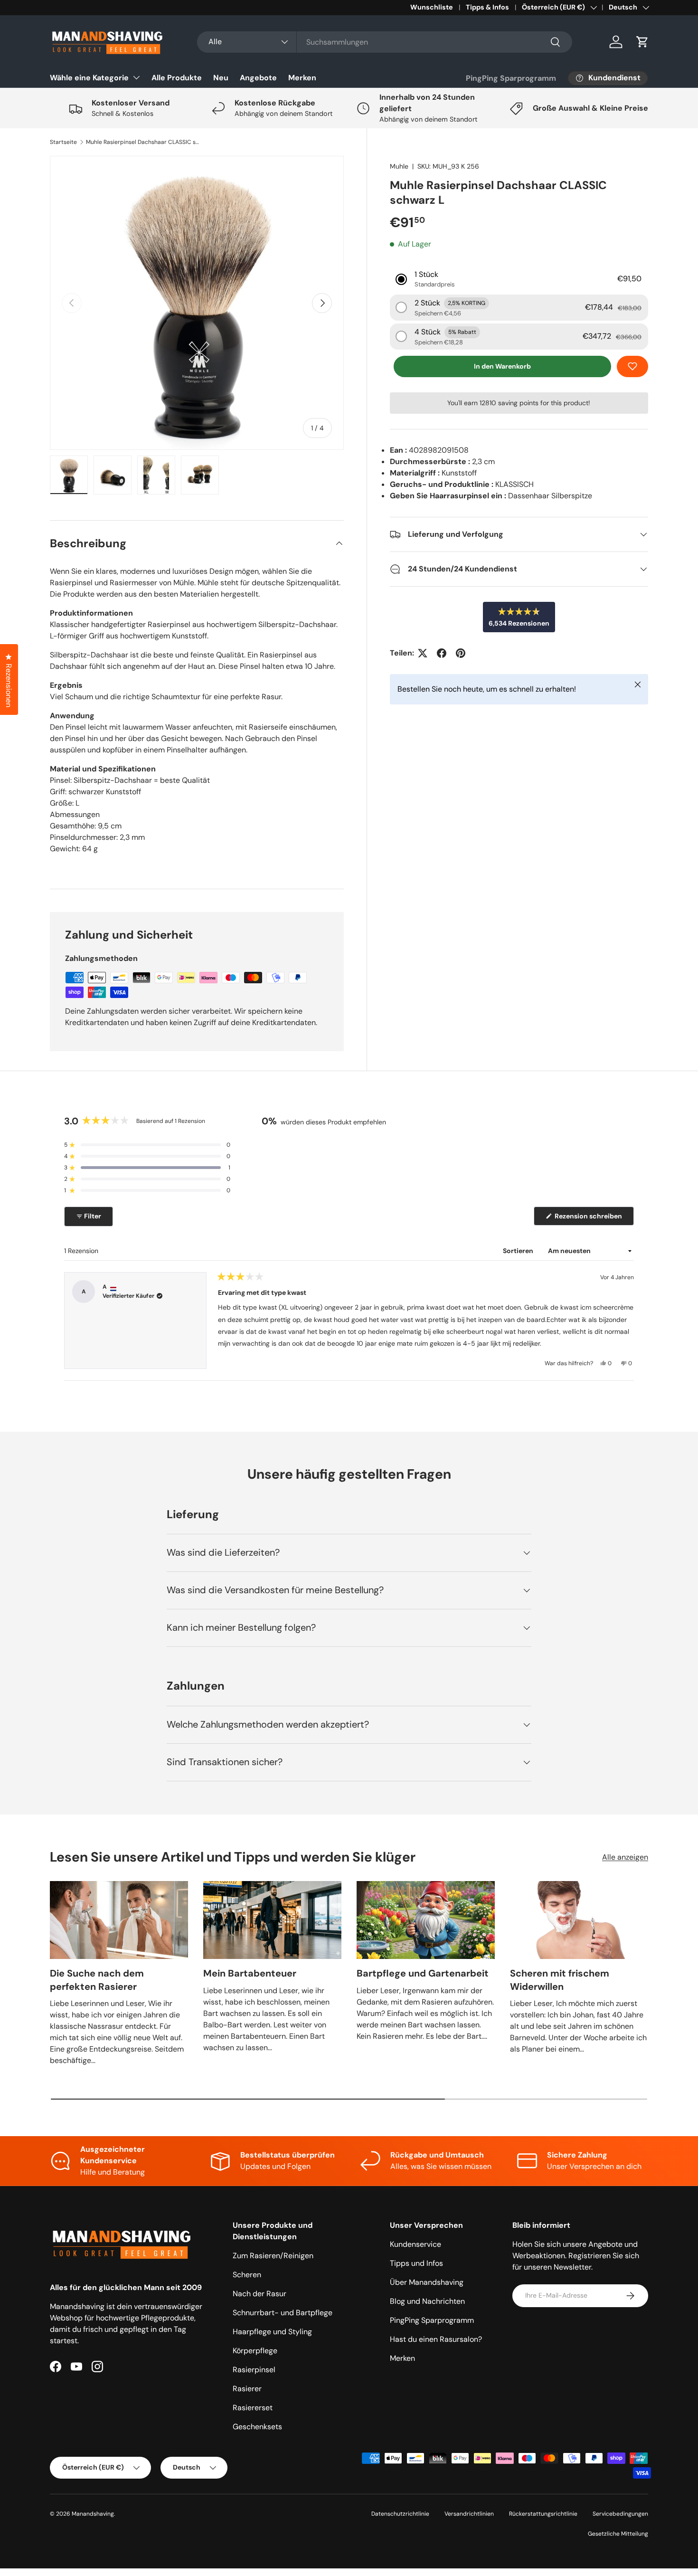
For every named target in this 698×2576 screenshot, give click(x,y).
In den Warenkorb (502, 366)
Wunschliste (432, 7)
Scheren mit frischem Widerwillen (560, 1980)
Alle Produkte (177, 78)
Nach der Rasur (259, 2294)
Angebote (258, 78)
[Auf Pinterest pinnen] (461, 653)
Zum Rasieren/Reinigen (273, 2256)
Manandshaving (93, 2514)
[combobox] (385, 42)
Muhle (399, 166)
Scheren (247, 2275)
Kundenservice (415, 2244)
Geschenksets (257, 2427)
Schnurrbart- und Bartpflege (283, 2313)
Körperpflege (255, 2351)
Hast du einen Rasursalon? (436, 2339)
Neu (221, 78)
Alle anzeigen (625, 1857)
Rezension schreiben (591, 1218)
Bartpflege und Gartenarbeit (423, 1973)
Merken (302, 78)
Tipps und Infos (416, 2263)
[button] (642, 42)
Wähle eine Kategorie (89, 78)
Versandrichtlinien (469, 2514)
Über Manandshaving (427, 2282)
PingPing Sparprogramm (511, 78)
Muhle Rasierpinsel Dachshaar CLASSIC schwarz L (143, 142)
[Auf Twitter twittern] (423, 653)
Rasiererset (253, 2408)
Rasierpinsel (254, 2370)
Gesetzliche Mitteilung (618, 2534)
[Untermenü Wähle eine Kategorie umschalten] (136, 77)
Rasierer (247, 2389)
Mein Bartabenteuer (250, 1973)
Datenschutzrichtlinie (400, 2514)
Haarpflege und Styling (272, 2332)
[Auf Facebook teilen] (442, 653)
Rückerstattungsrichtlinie (543, 2514)
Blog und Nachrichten (427, 2301)
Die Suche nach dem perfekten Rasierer (97, 1980)
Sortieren (519, 1251)
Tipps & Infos (487, 7)
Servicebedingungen (620, 2514)
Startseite (63, 142)
